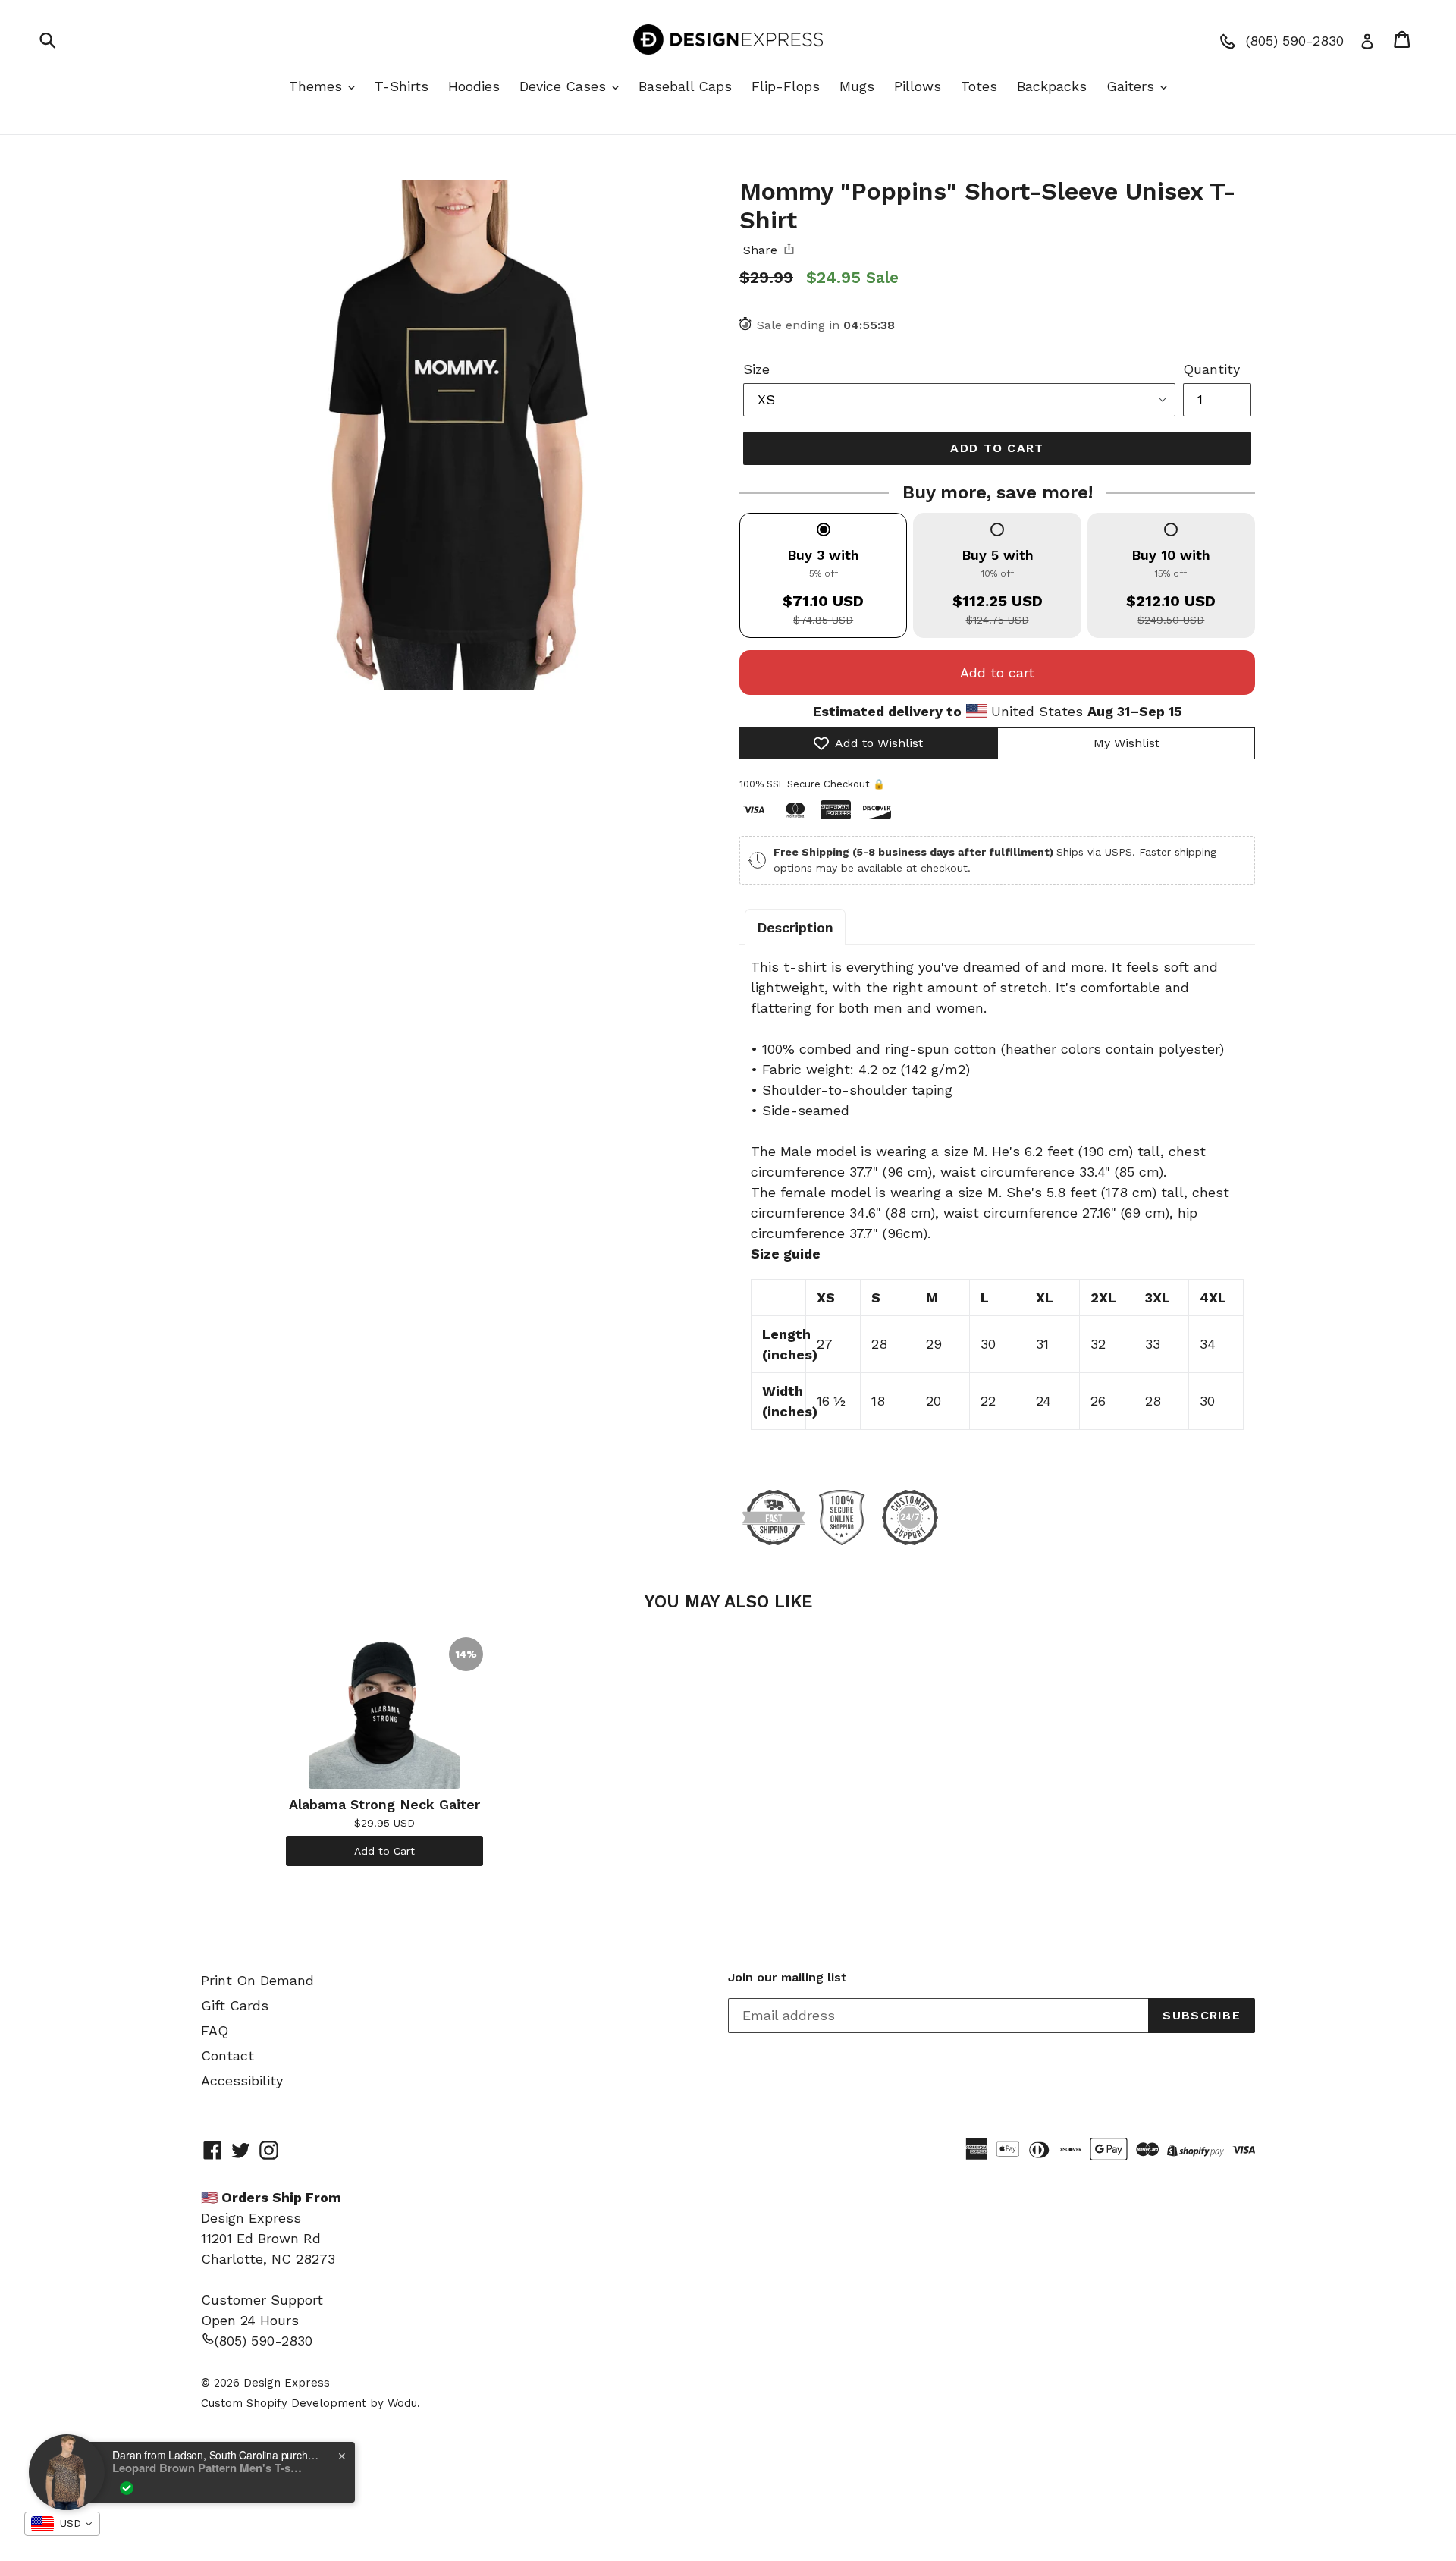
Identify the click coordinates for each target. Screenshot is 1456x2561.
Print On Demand (257, 1980)
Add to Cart (384, 1851)
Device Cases (565, 86)
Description (795, 927)
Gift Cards (235, 2005)
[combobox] (62, 2524)
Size (756, 369)
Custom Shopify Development (284, 2403)
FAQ (215, 2030)
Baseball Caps (685, 86)
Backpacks (1052, 86)
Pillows (918, 86)
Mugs (857, 86)
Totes (979, 86)
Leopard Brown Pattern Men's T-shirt (207, 2468)
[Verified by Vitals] (127, 2488)
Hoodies (474, 86)
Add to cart (997, 672)
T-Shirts (402, 86)
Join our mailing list (788, 1977)
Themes (318, 86)
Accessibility (242, 2080)
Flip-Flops (786, 86)
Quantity (1211, 369)
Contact (227, 2055)
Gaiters (1133, 86)
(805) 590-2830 (264, 2341)
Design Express (287, 2383)
